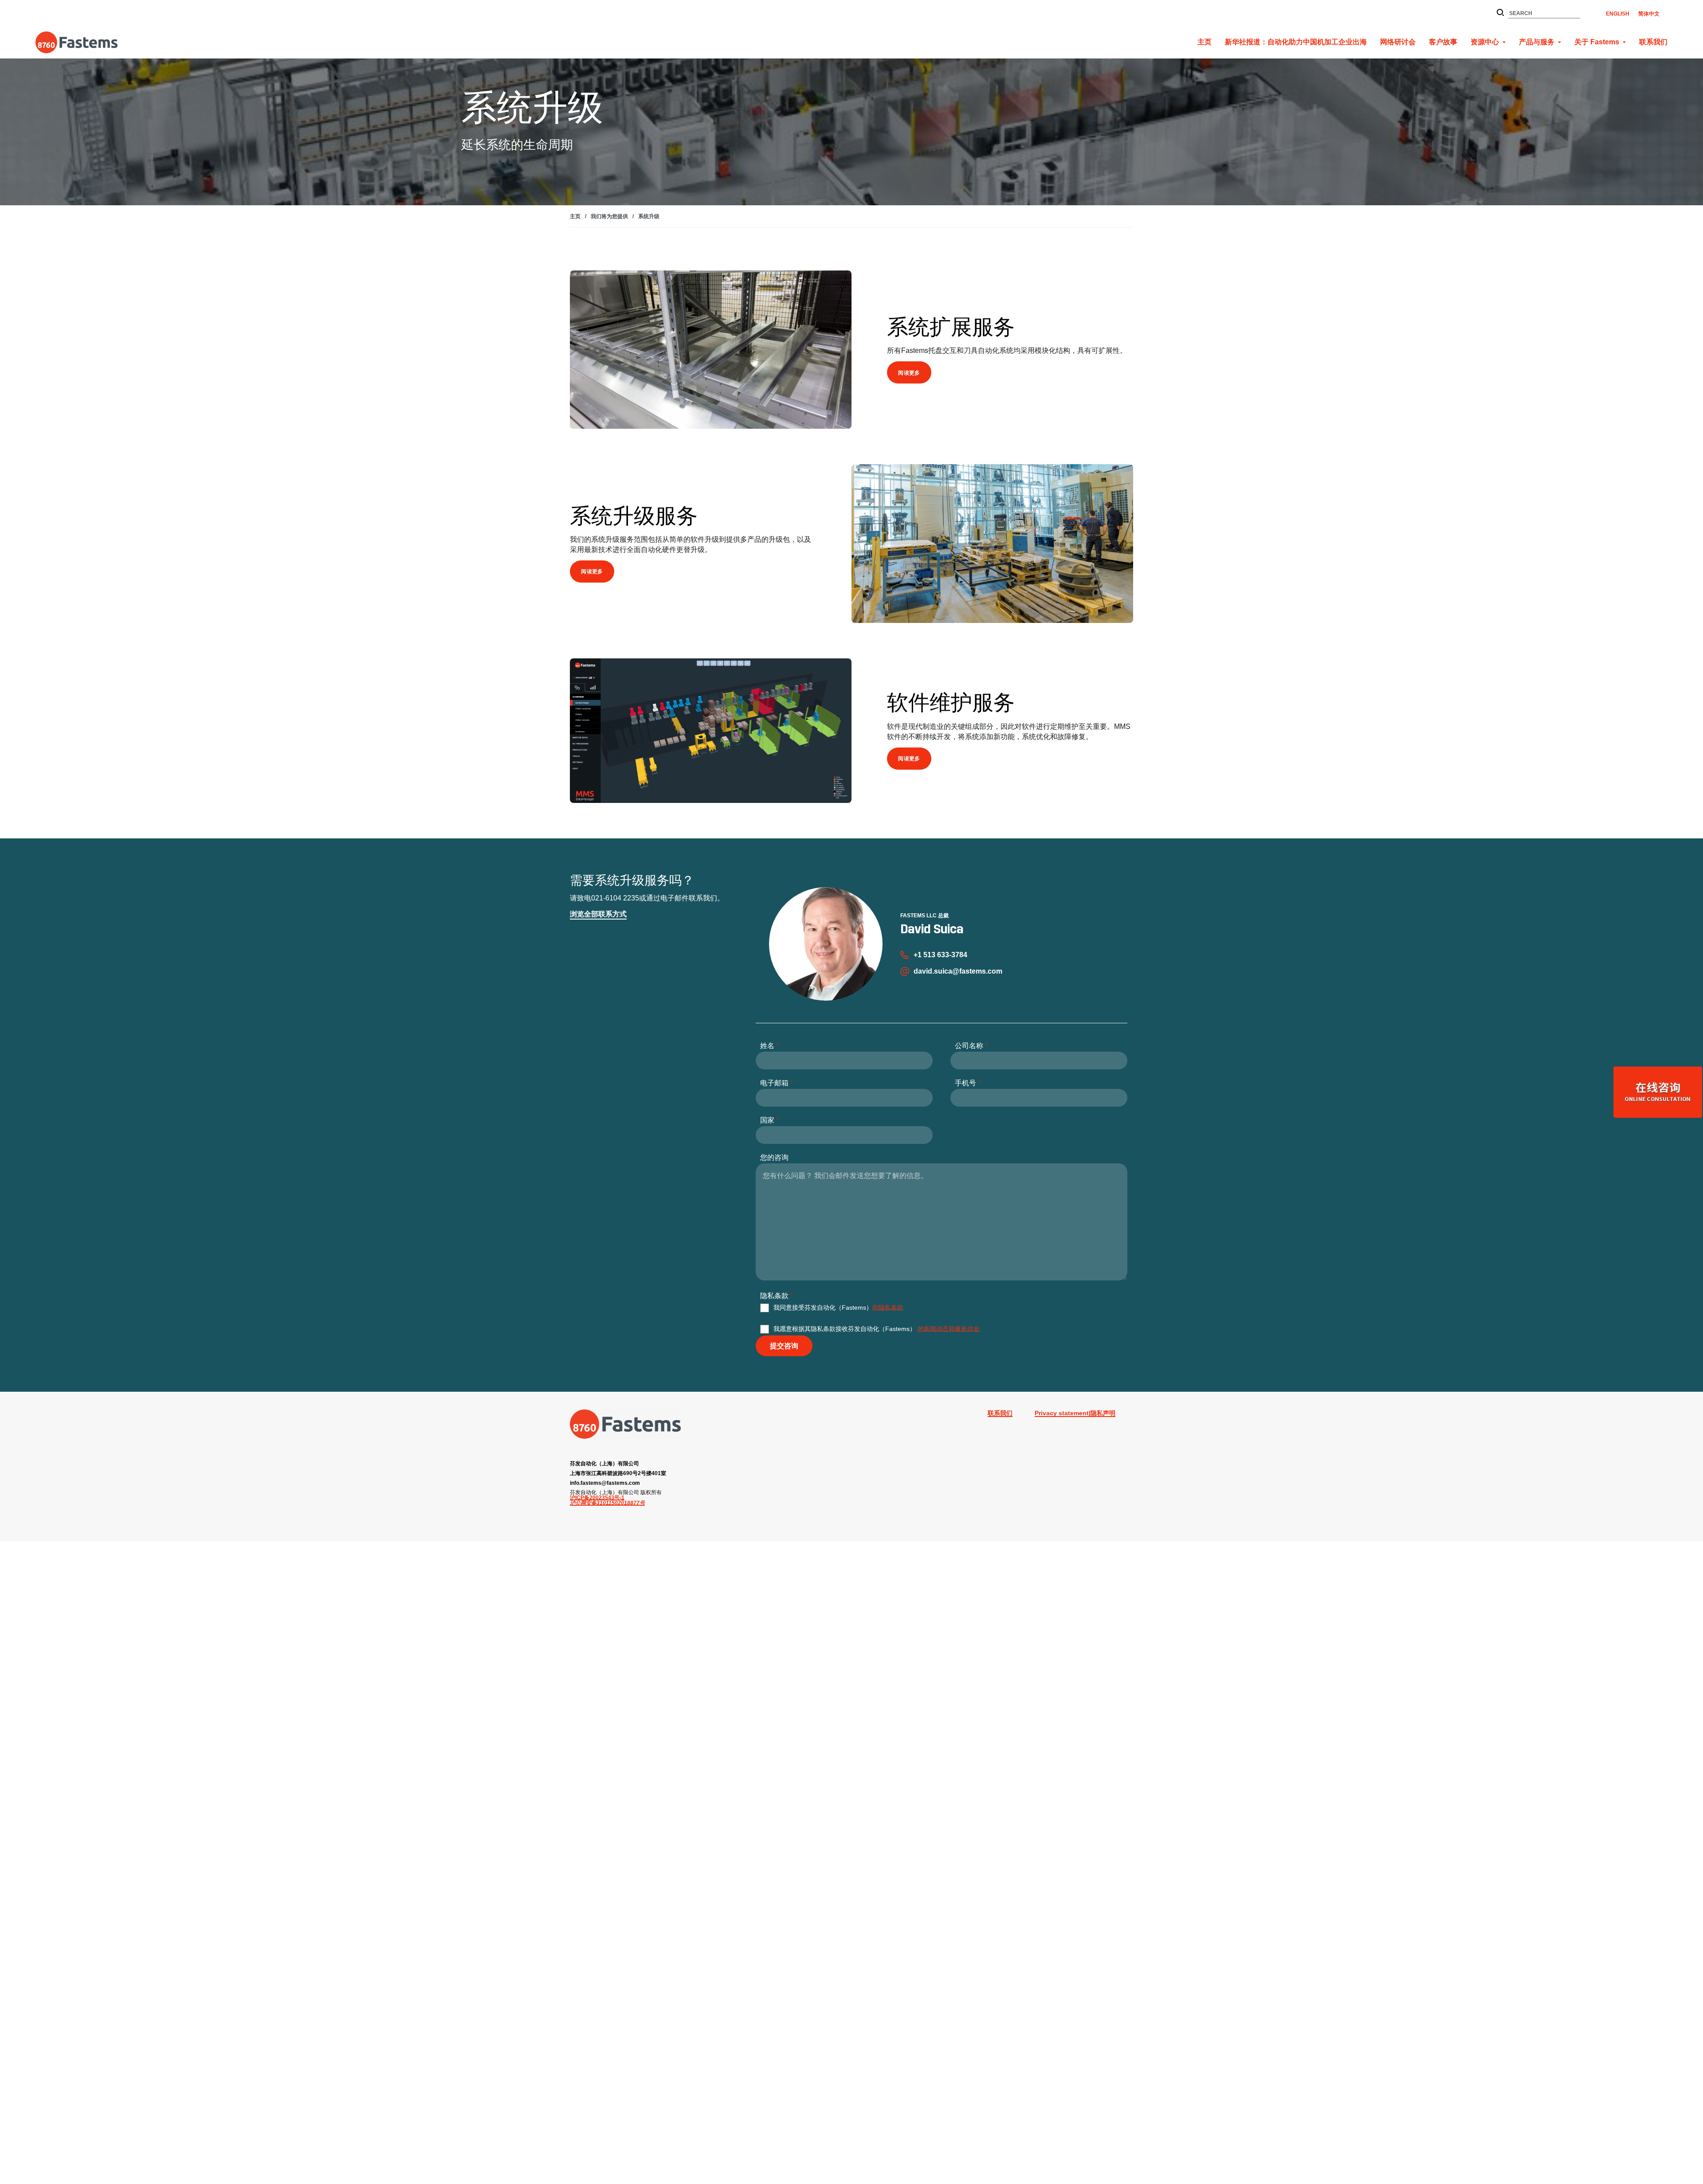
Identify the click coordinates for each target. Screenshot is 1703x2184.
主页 (1205, 42)
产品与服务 (1537, 42)
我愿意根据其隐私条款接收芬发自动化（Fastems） (877, 1328)
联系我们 (1653, 42)
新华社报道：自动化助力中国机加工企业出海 (1296, 42)
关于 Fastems (1597, 42)
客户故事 (1443, 42)
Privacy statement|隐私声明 (1075, 1413)
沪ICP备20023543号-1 (597, 1498)
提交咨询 (784, 1346)
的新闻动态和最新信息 (949, 1328)
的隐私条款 (888, 1307)
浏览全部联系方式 (598, 914)
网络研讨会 (1398, 42)
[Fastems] (625, 1424)
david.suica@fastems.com (958, 971)
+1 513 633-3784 (940, 955)
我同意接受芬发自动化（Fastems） (838, 1307)
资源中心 (1485, 42)
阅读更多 (909, 373)
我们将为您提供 (609, 216)
